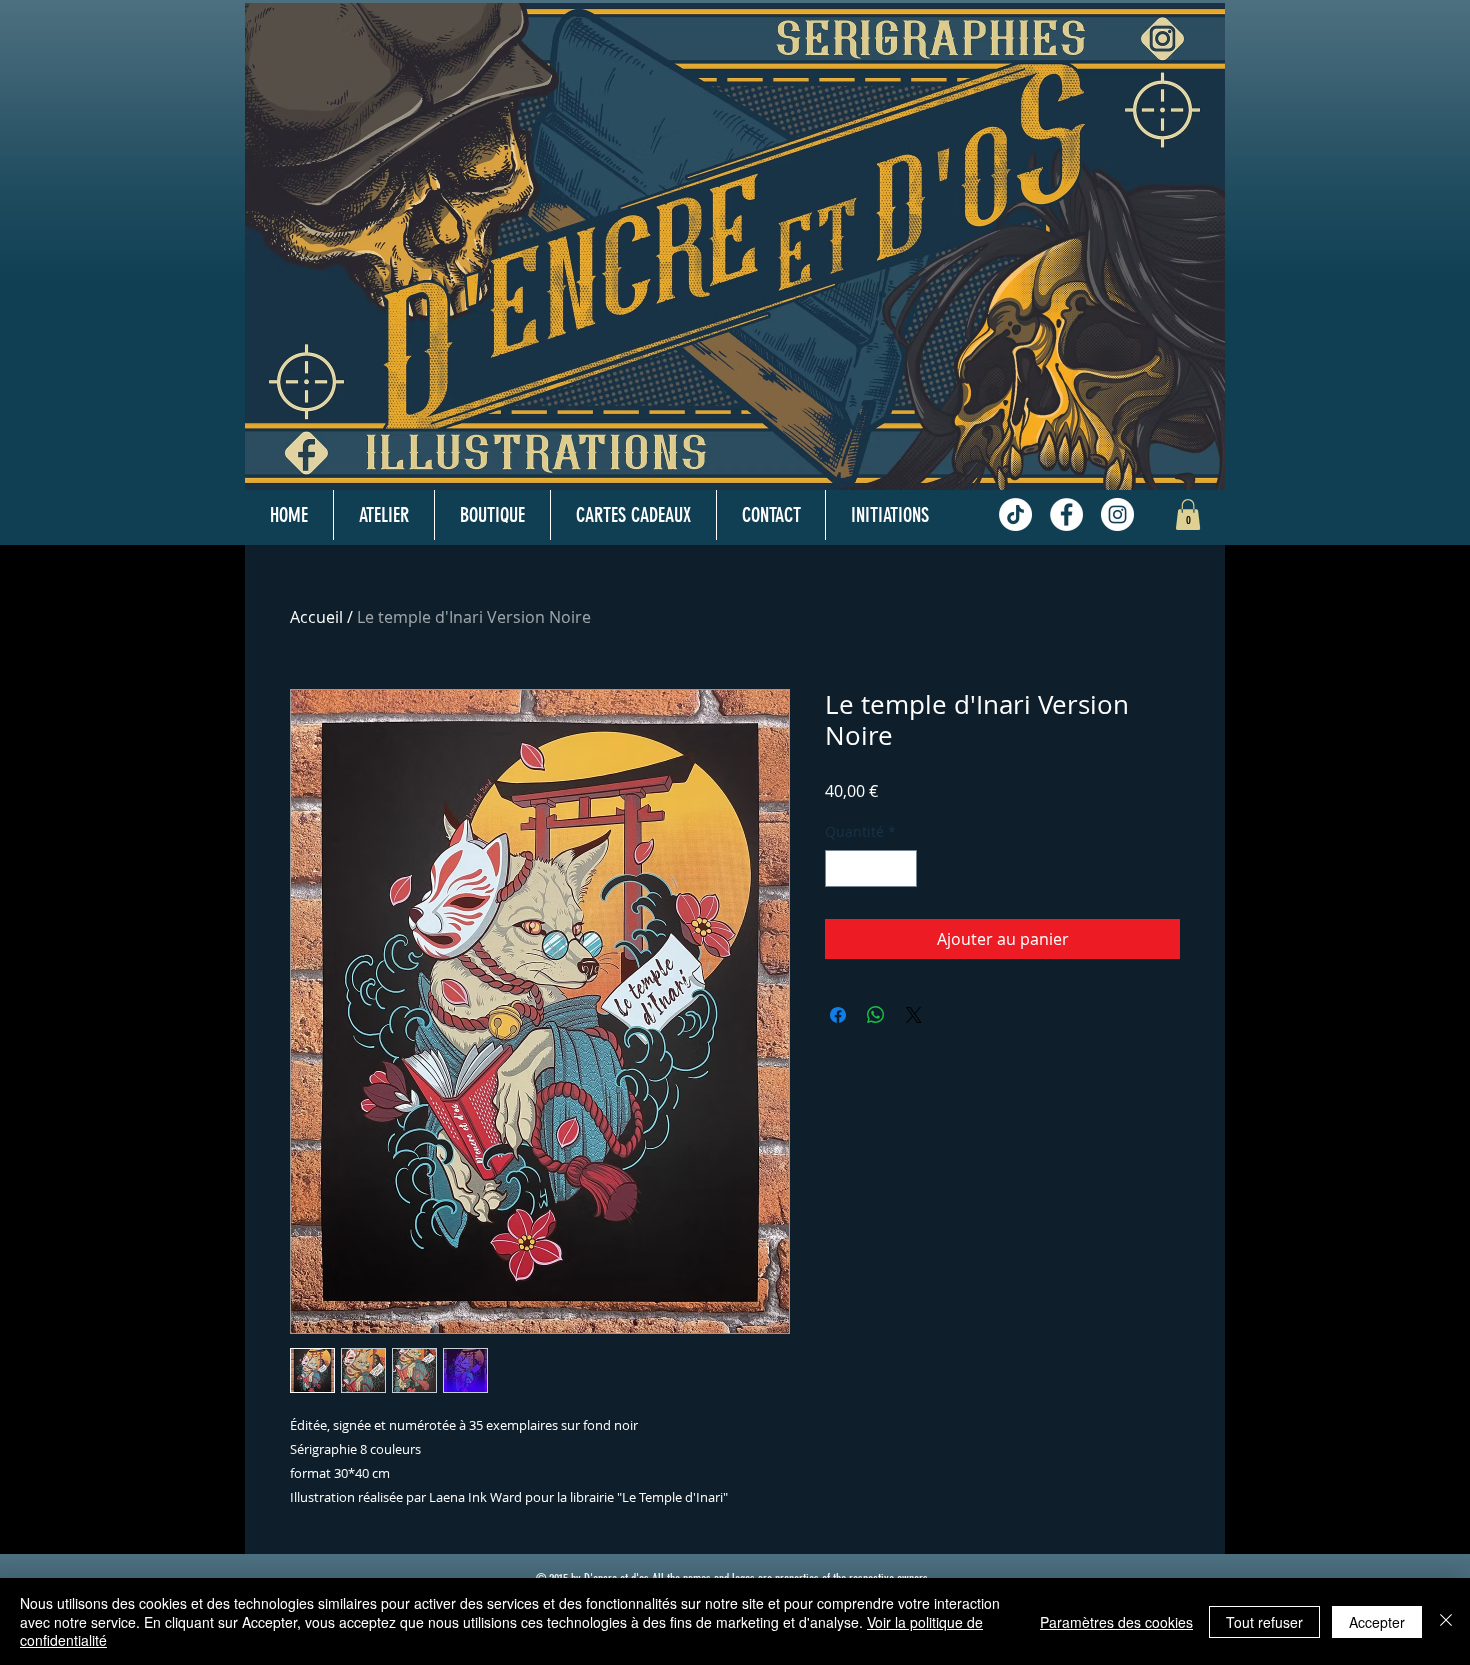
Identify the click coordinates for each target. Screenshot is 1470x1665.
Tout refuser (1264, 1622)
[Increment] (901, 868)
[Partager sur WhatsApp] (876, 1015)
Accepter (1377, 1622)
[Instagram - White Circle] (1117, 514)
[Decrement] (840, 868)
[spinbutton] (871, 868)
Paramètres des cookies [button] (1116, 1622)
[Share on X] (914, 1015)
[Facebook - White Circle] (1066, 514)
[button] (1188, 514)
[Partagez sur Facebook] (838, 1015)
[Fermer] (1446, 1621)
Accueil (316, 617)
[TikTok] (1015, 514)
